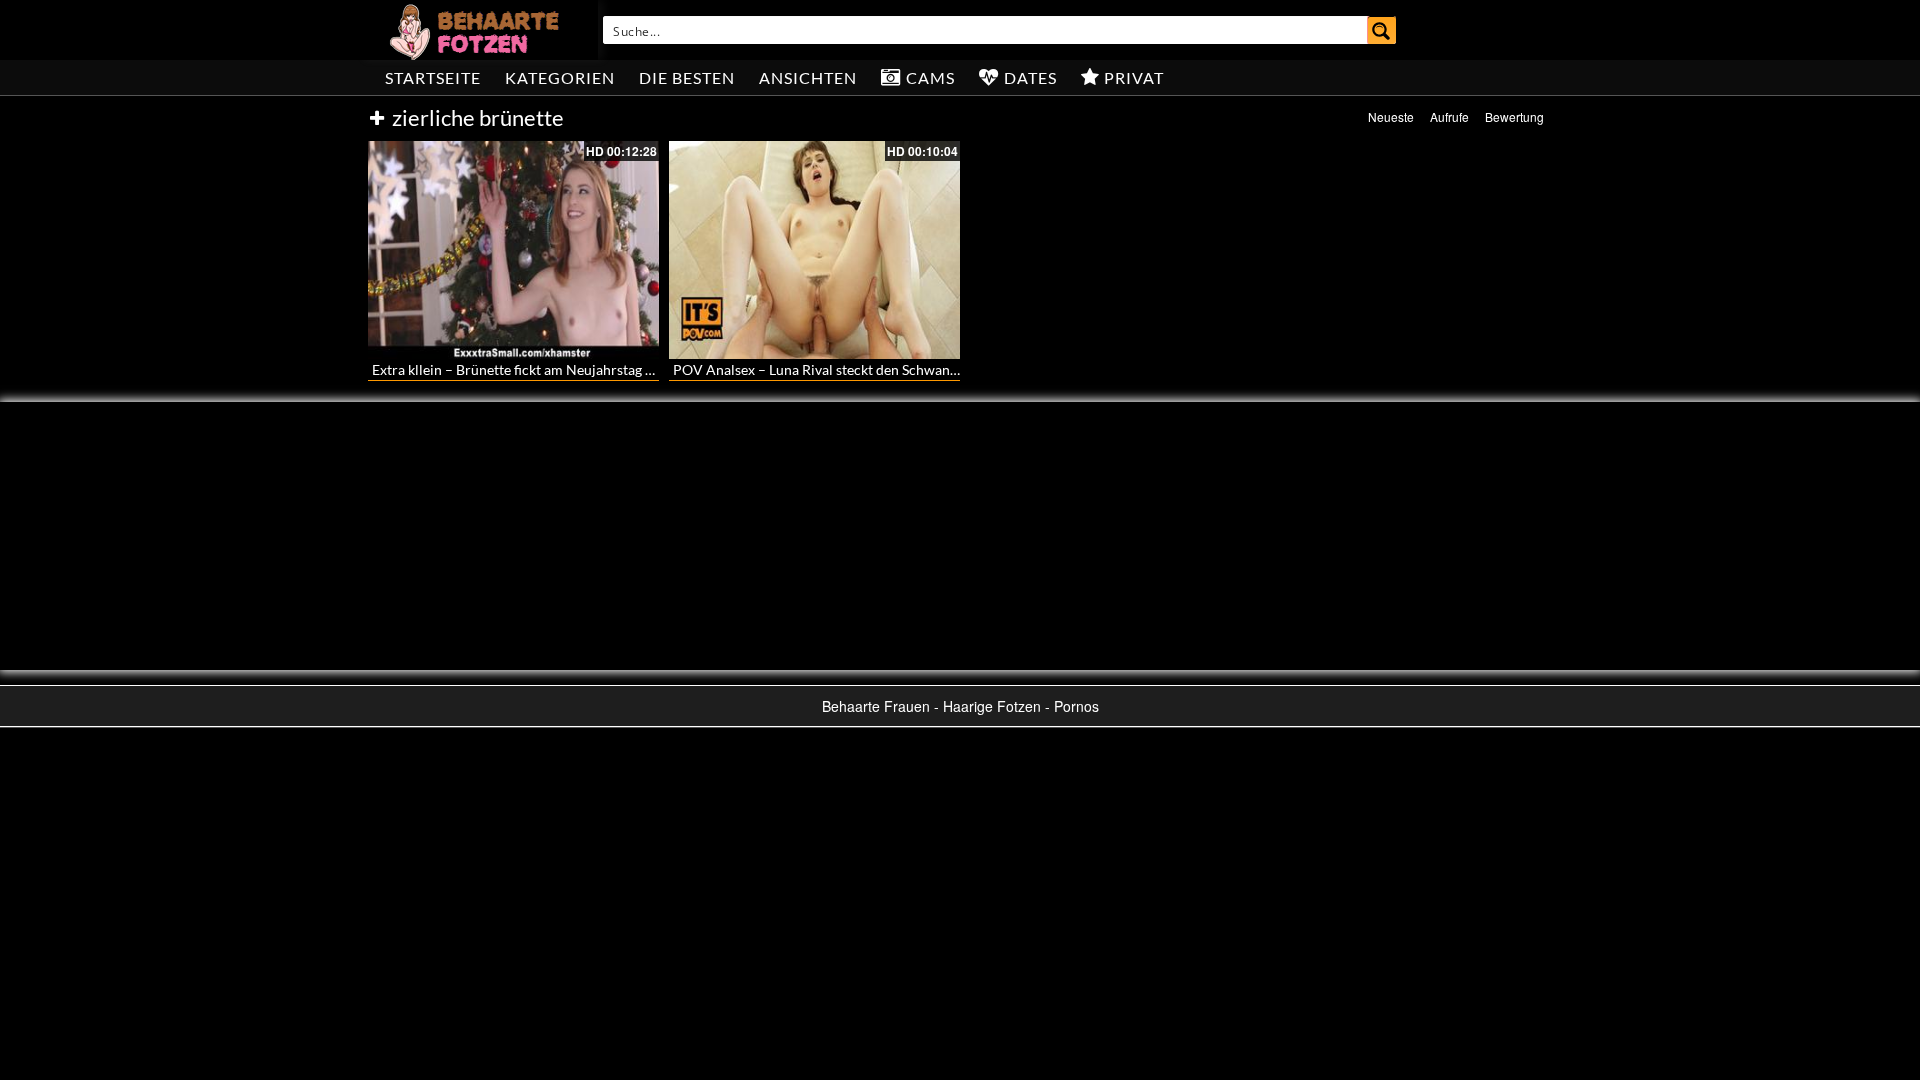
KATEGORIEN (560, 77)
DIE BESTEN (687, 77)
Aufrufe (1449, 116)
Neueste (1391, 116)
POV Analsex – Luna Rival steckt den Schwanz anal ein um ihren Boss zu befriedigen (931, 369)
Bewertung (1514, 116)
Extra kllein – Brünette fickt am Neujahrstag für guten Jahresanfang (579, 369)
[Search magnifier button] (1382, 30)
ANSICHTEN (808, 77)
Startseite (433, 77)
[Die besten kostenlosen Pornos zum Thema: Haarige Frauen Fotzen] (477, 30)
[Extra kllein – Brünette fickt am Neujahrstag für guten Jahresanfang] (513, 250)
